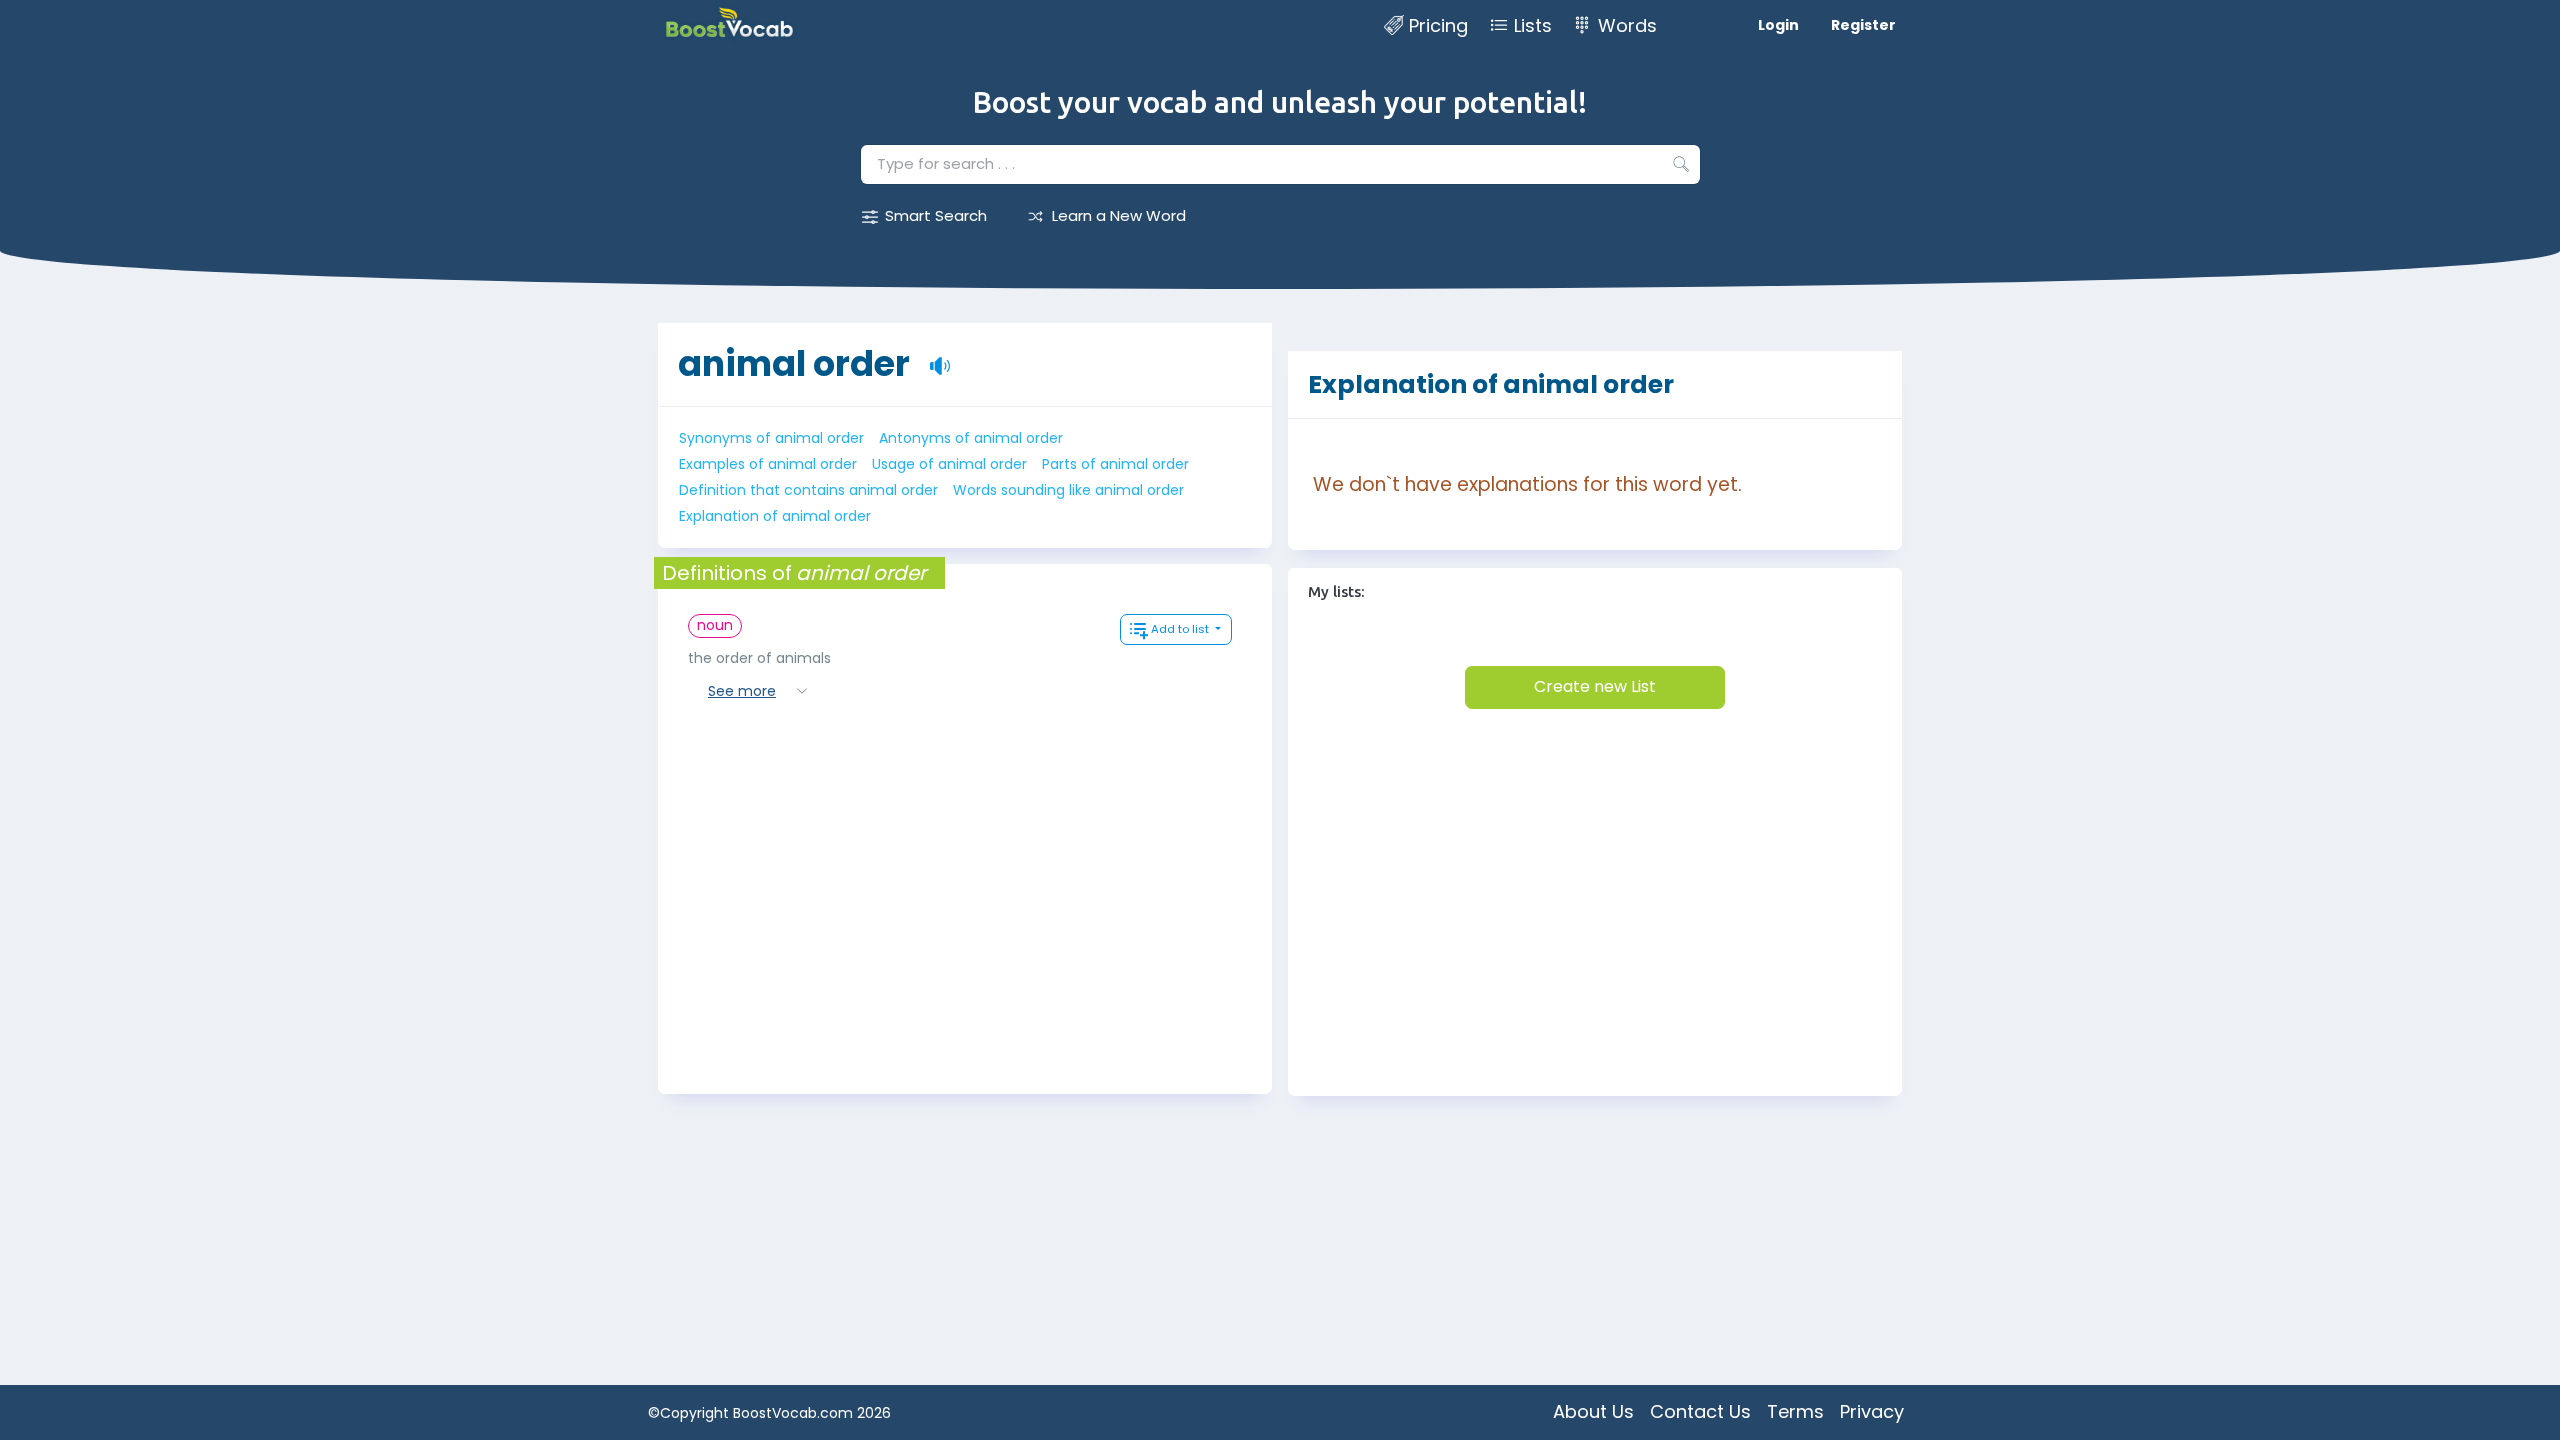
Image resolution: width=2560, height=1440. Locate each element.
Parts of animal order (1115, 464)
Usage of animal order (949, 464)
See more (742, 691)
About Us (1593, 1411)
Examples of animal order (768, 464)
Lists (1533, 25)
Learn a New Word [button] (1119, 215)
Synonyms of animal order (771, 438)
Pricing (1438, 25)
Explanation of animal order (775, 516)
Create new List (1595, 686)
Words (1627, 25)
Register (1863, 25)
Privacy (1872, 1411)
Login (1778, 25)
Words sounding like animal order (1068, 490)
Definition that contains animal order (808, 490)
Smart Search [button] (936, 215)
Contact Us (1700, 1411)
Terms (1795, 1411)
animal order (794, 363)
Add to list (1181, 629)
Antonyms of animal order (971, 438)
